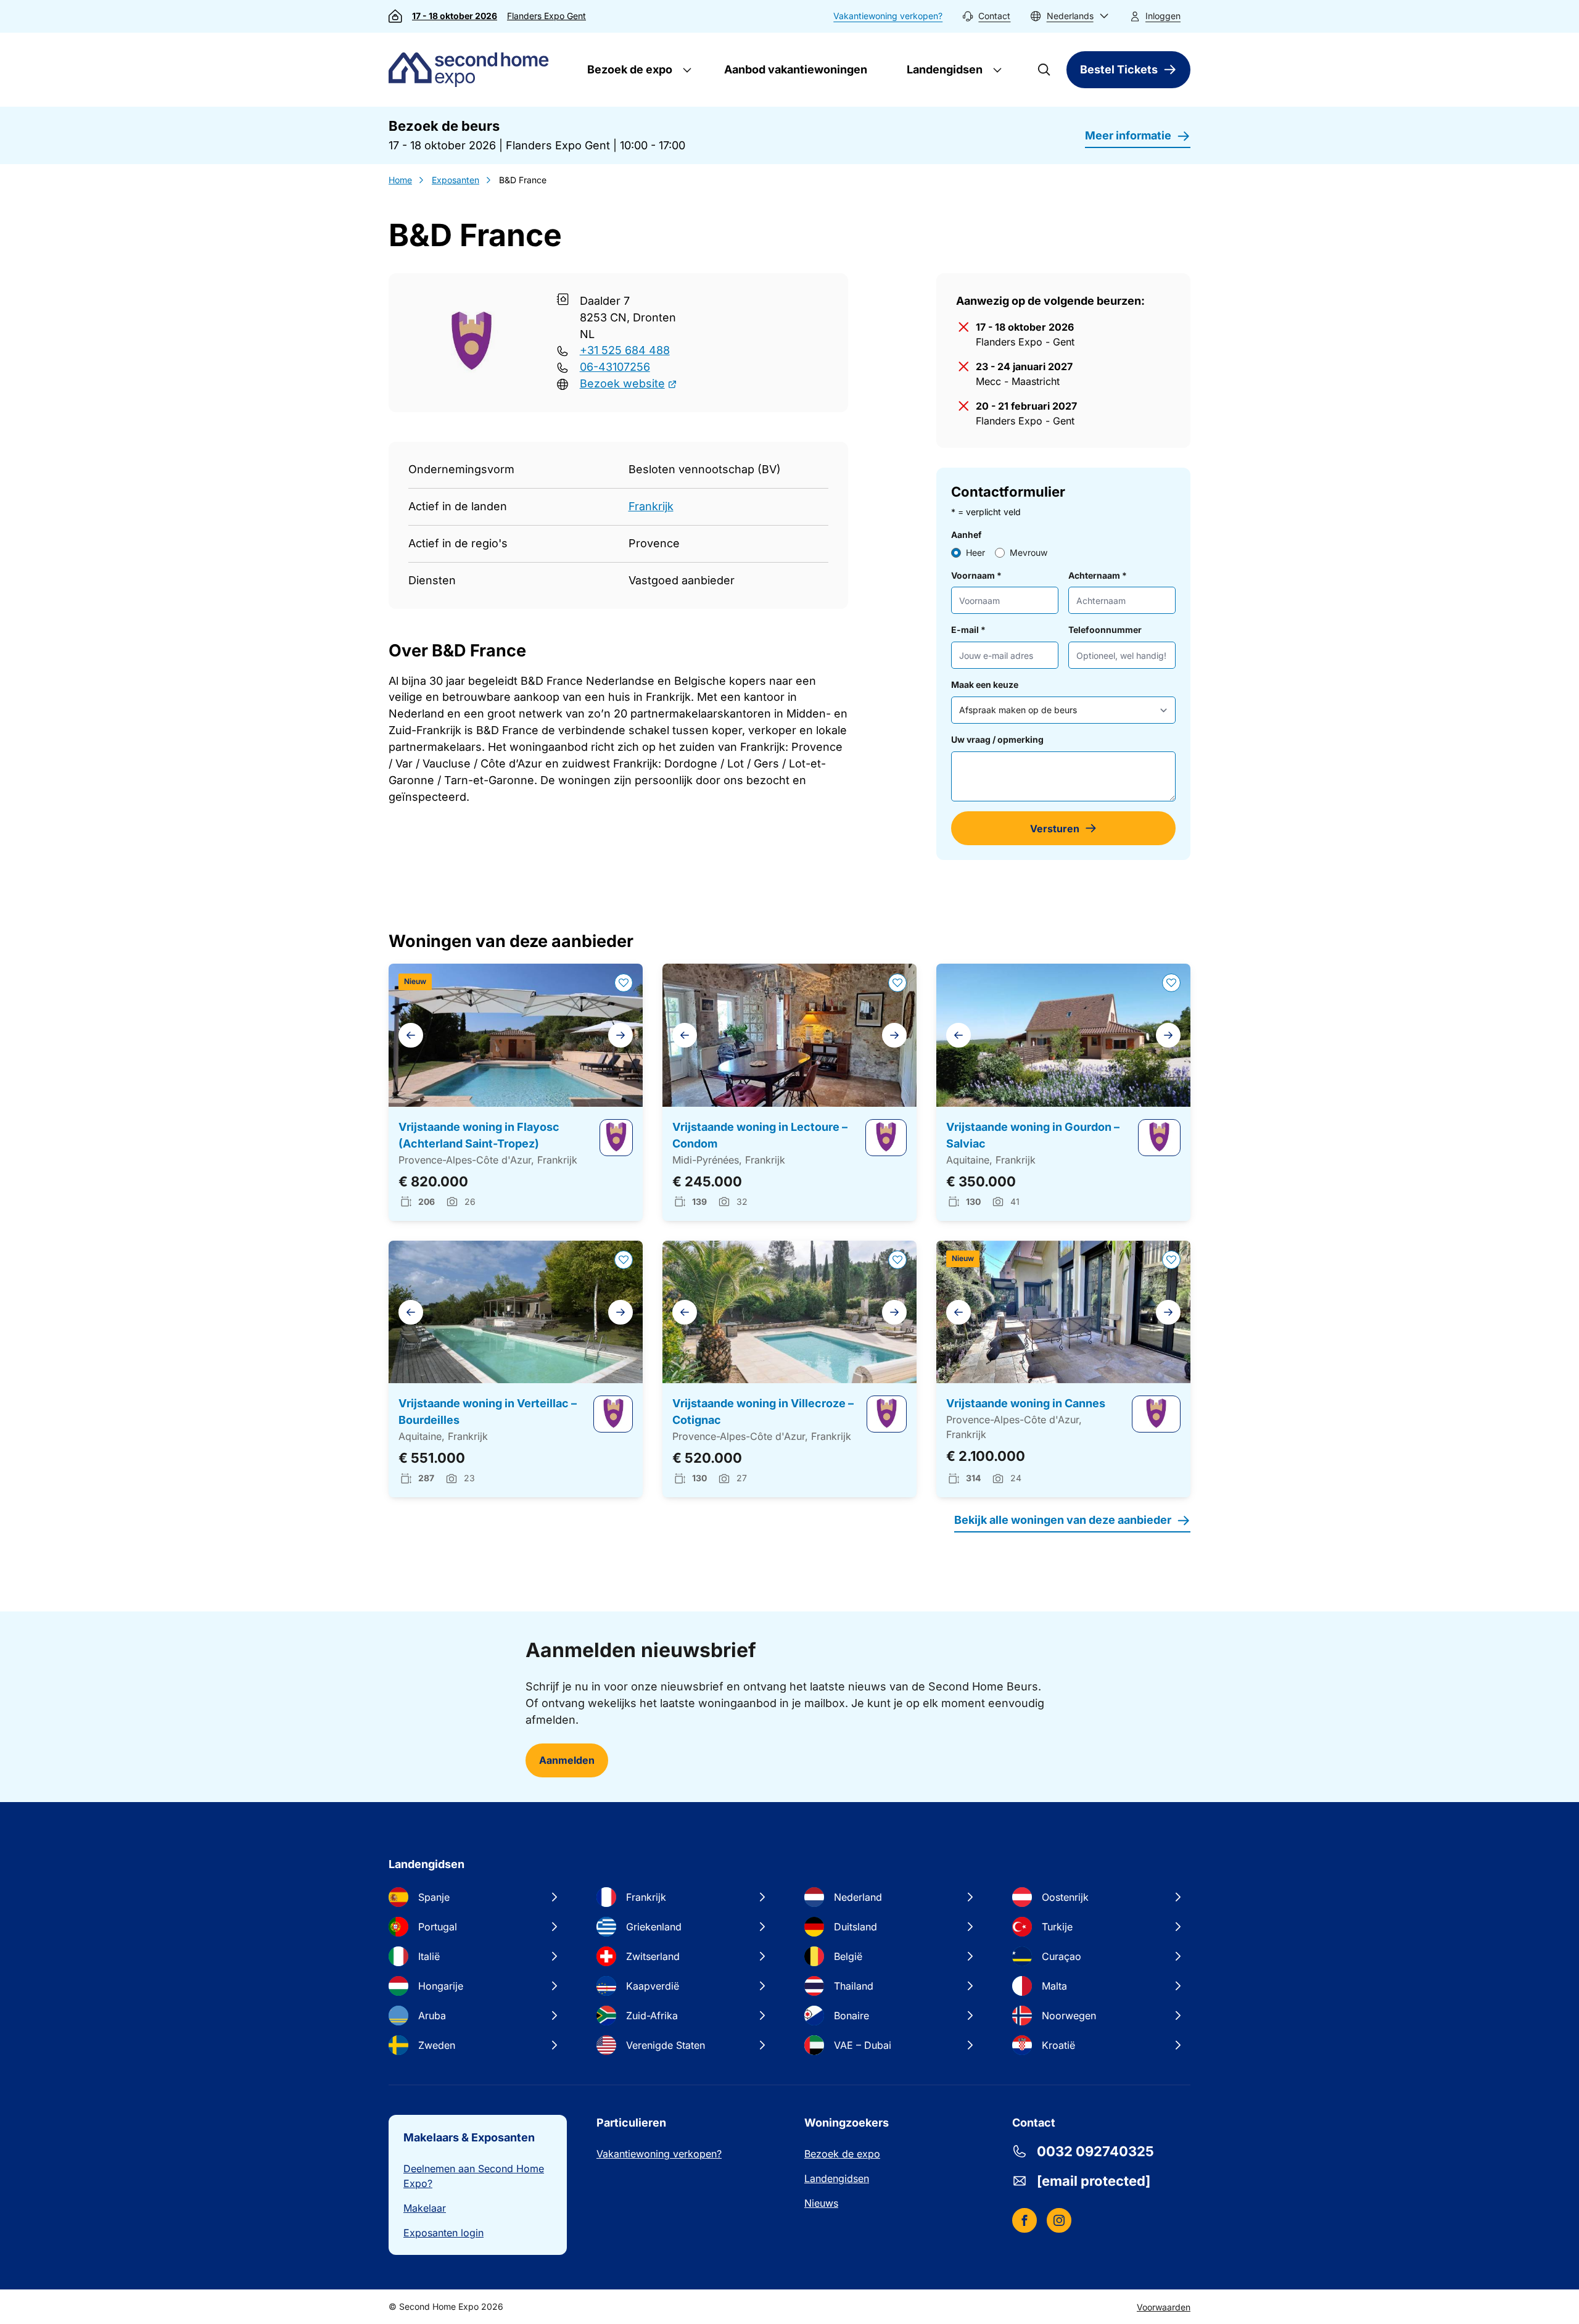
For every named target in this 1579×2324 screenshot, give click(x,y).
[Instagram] (1059, 2220)
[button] (1070, 16)
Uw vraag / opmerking (997, 739)
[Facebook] (1024, 2220)
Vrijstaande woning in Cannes (1026, 1403)
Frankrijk (651, 506)
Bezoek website (622, 383)
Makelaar (425, 2208)
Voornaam (976, 575)
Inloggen (1163, 16)
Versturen (1055, 829)
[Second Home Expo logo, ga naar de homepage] (472, 70)
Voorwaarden (1164, 2307)
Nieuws (821, 2203)
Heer (975, 552)
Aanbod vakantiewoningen (796, 69)
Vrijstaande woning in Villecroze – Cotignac (763, 1412)
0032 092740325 (1095, 2151)
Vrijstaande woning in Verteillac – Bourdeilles (488, 1412)
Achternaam (1098, 575)
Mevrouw (1029, 552)
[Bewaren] (624, 983)
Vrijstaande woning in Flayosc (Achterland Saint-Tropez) (479, 1135)
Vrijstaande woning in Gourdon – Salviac (1033, 1135)
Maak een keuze (985, 684)
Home (400, 180)
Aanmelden (567, 1760)
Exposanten (456, 180)
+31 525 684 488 (625, 350)
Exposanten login (443, 2233)
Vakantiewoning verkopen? (888, 16)
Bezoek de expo (629, 69)
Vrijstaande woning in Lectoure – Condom (760, 1135)
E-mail (968, 630)
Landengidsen (943, 69)
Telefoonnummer (1105, 630)
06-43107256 (615, 367)
